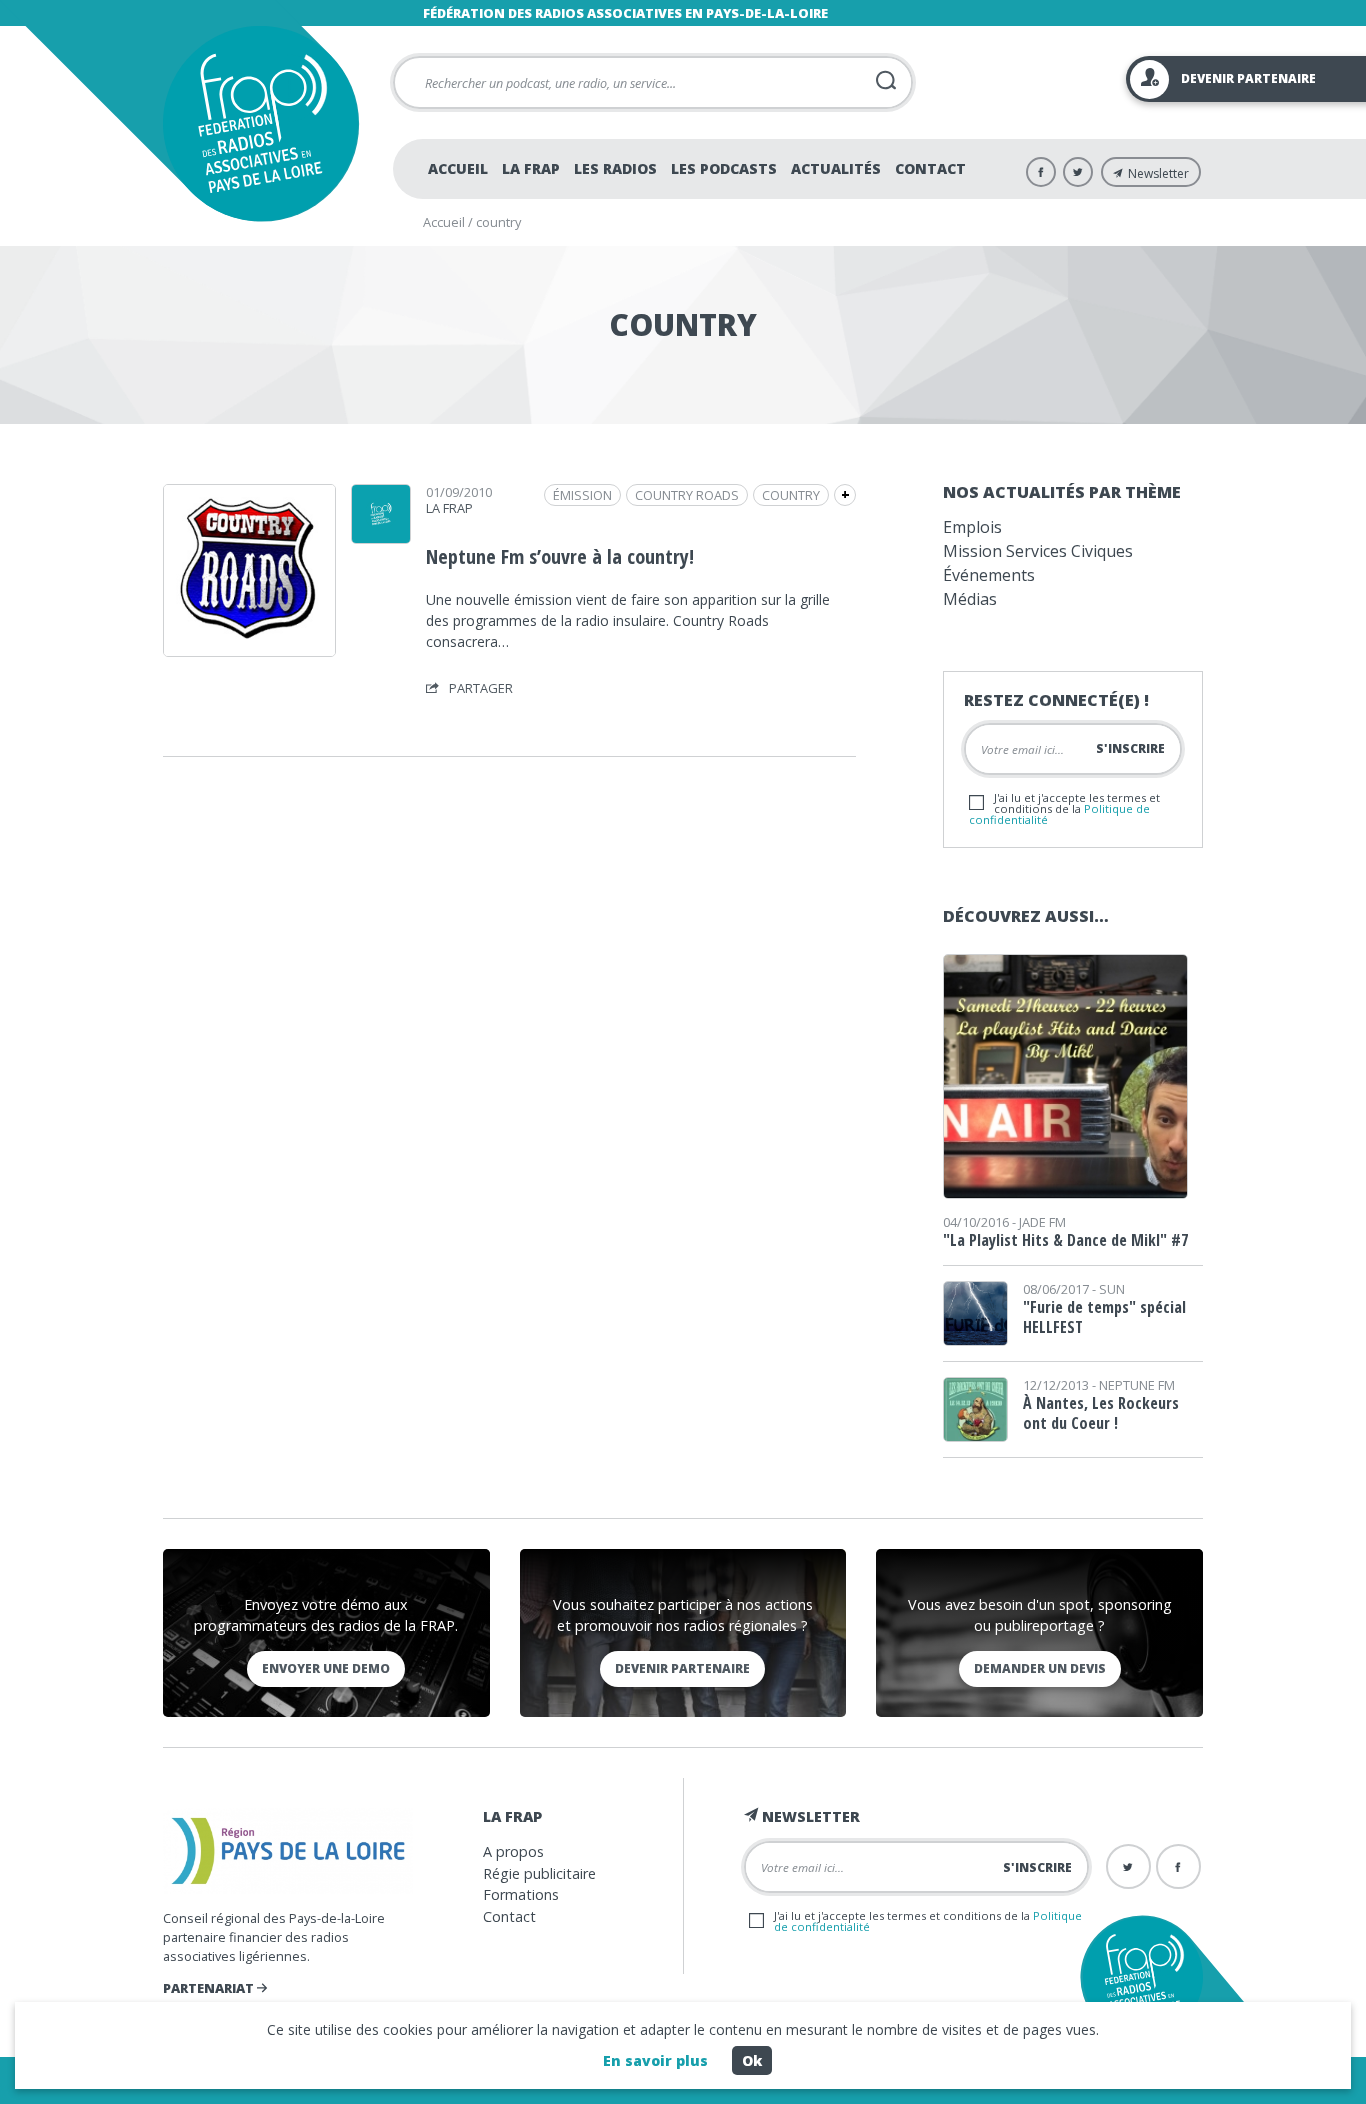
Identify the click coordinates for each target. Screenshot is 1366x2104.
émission (582, 495)
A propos (513, 1851)
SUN (1112, 1289)
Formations (521, 1894)
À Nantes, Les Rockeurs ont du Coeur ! (1101, 1413)
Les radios (615, 168)
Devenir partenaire (682, 1668)
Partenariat (210, 1988)
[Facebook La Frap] (1041, 172)
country (791, 495)
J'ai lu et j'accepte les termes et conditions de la (1064, 808)
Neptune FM (1137, 1385)
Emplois (972, 527)
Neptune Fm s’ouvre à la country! (560, 556)
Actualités (836, 168)
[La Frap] (381, 537)
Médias (970, 599)
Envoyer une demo (326, 1668)
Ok (752, 2060)
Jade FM (1042, 1222)
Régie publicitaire (539, 1873)
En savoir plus (655, 2060)
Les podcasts (724, 168)
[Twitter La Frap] (1078, 172)
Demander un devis (1040, 1668)
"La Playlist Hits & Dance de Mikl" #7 (1065, 1240)
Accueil (458, 168)
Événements (989, 575)
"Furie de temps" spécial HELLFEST (1104, 1317)
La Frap (531, 168)
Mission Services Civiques (1038, 551)
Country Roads (687, 495)
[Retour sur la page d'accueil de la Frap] (260, 123)
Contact (930, 168)
